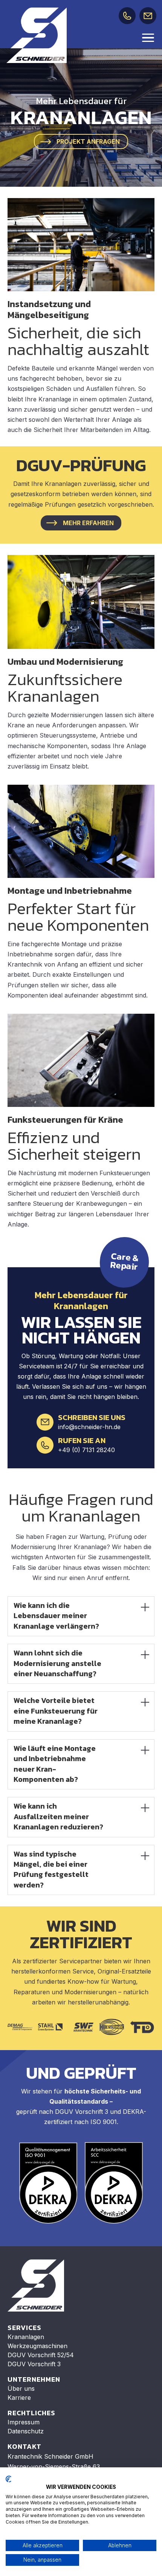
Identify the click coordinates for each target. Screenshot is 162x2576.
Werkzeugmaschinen (37, 2346)
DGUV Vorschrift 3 (34, 2364)
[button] (149, 37)
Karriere (19, 2398)
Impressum (24, 2422)
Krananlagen (26, 2337)
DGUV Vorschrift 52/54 (41, 2355)
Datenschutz (26, 2431)
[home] (37, 35)
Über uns (21, 2388)
